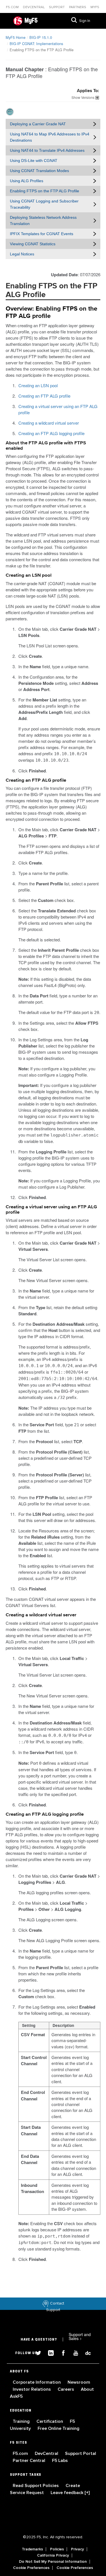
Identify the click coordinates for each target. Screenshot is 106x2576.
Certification (50, 2421)
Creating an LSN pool (38, 385)
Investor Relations (32, 2389)
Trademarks (32, 2549)
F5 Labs (60, 2461)
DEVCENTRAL (34, 7)
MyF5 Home (16, 37)
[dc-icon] (85, 2352)
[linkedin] (49, 2352)
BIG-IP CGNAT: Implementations (36, 44)
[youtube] (73, 2352)
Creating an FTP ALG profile (44, 396)
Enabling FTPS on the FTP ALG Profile (45, 191)
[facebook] (61, 2352)
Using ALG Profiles (27, 181)
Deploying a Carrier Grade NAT (38, 124)
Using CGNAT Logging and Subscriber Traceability (44, 204)
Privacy (77, 2549)
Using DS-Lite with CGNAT (34, 161)
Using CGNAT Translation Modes (39, 171)
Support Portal (81, 2454)
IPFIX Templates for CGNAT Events (42, 234)
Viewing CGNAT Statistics (33, 244)
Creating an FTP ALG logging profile (51, 433)
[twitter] (36, 2352)
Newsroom (79, 2382)
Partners (78, 7)
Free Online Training (59, 2428)
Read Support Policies (36, 2486)
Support (57, 7)
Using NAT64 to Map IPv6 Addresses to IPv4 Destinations (50, 137)
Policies (57, 2549)
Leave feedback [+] (70, 2493)
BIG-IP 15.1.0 (41, 37)
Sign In (85, 21)
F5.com (13, 7)
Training (22, 2421)
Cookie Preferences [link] (31, 2568)
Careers (66, 2389)
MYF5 (95, 7)
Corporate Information (37, 2382)
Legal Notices (22, 254)
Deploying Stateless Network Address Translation (43, 220)
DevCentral (47, 2454)
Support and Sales (80, 2336)
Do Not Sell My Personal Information (53, 2562)
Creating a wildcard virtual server (49, 423)
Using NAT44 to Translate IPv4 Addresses (47, 150)
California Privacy (53, 2555)
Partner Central (30, 2461)
